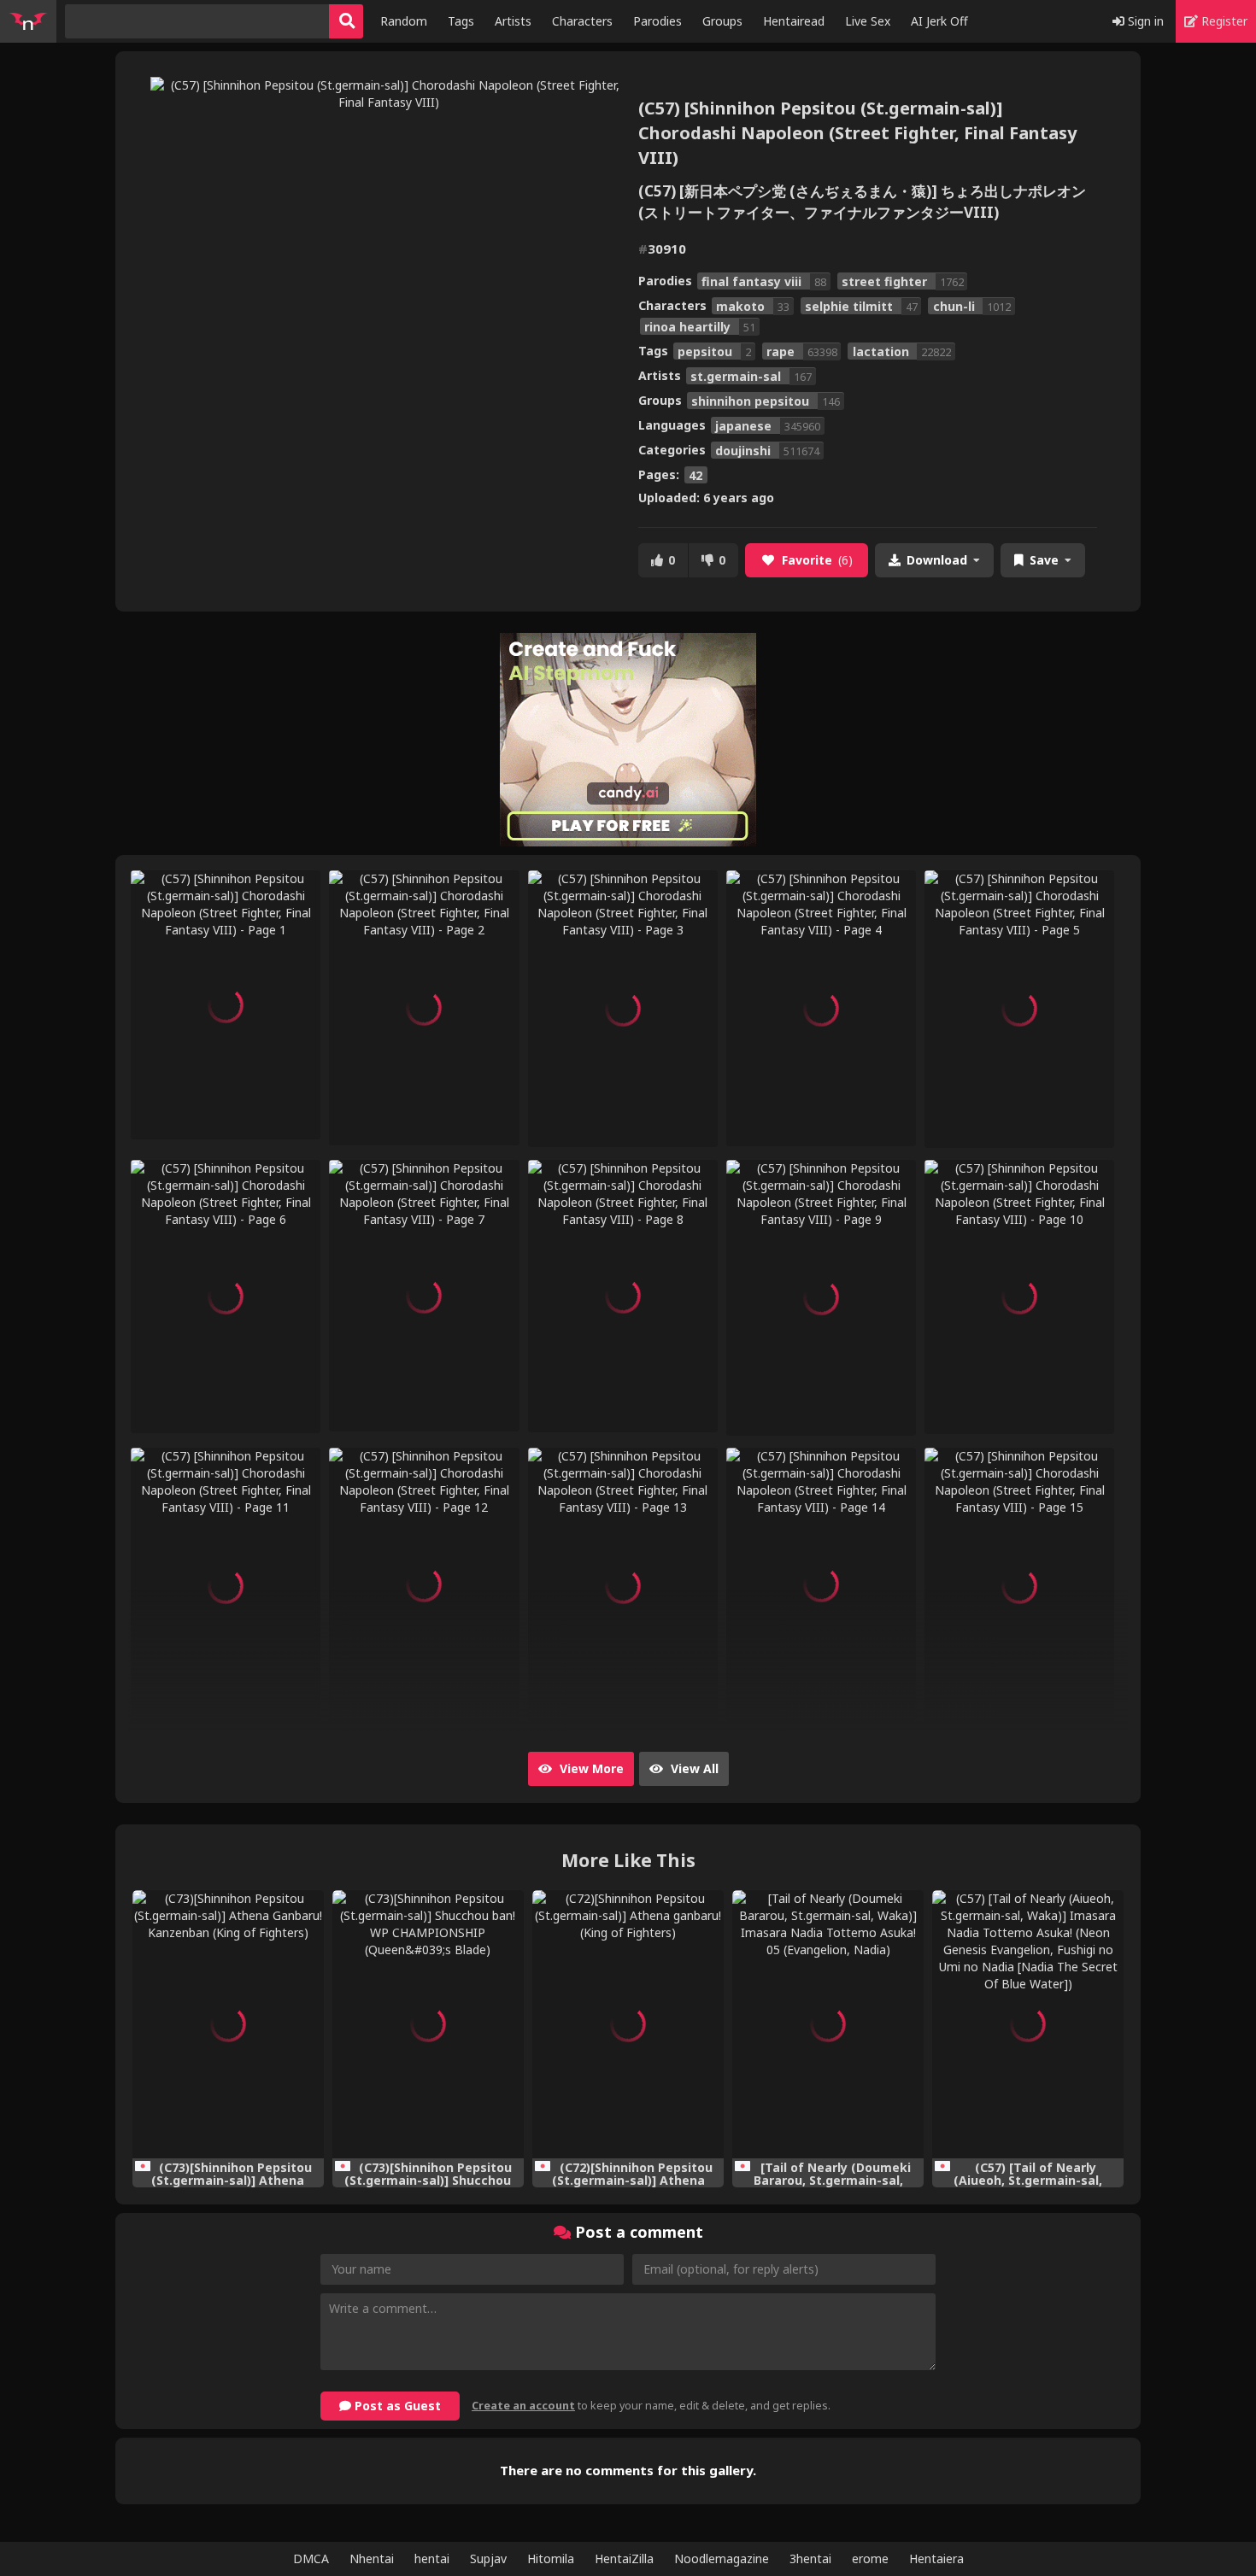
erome (870, 2558)
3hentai (810, 2558)
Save (1044, 560)
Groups (722, 21)
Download (937, 560)
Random (404, 21)
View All (693, 1768)
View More (590, 1768)
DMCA (311, 2558)
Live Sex (868, 21)
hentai (432, 2558)
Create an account (523, 2406)
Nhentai (372, 2558)
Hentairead (794, 21)
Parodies (657, 21)
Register (1223, 21)
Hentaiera (936, 2558)
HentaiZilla (624, 2558)
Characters (582, 21)
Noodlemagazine (722, 2558)
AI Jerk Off (939, 21)
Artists (513, 21)
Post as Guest (396, 2406)
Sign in (1144, 21)
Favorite (817, 560)
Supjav (488, 2558)
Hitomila (551, 2558)
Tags (461, 21)
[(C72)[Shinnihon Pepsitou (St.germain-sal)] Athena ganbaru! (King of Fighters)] (628, 2024)
